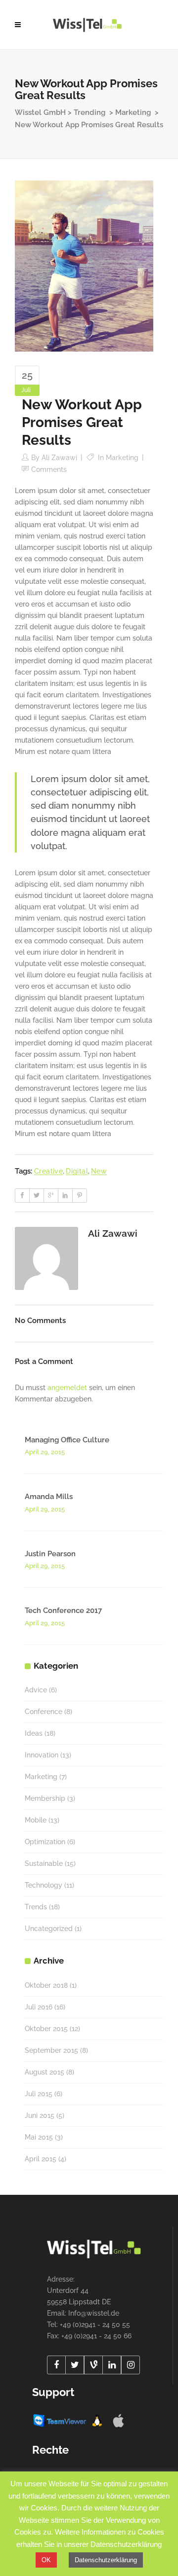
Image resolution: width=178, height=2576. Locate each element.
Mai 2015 (39, 2137)
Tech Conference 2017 (63, 1610)
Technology (44, 1885)
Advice (36, 1690)
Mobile (36, 1820)
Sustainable (44, 1863)
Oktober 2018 (46, 1985)
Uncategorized (49, 1929)
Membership (45, 1798)
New (99, 1171)
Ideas (34, 1733)
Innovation (42, 1755)
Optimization (45, 1842)
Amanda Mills (49, 1497)
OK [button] (46, 2560)
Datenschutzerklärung (106, 2560)
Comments (49, 469)
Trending (89, 112)
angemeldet (67, 1388)
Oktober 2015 (46, 2029)
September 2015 (51, 2050)
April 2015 (41, 2159)
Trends (36, 1907)
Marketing (133, 112)
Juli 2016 (39, 2007)
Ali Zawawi (59, 458)
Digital (77, 1171)
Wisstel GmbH (40, 112)
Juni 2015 (40, 2115)
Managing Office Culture (67, 1440)
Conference (44, 1712)
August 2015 (44, 2072)
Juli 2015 (39, 2094)
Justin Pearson (50, 1554)
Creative (48, 1171)
